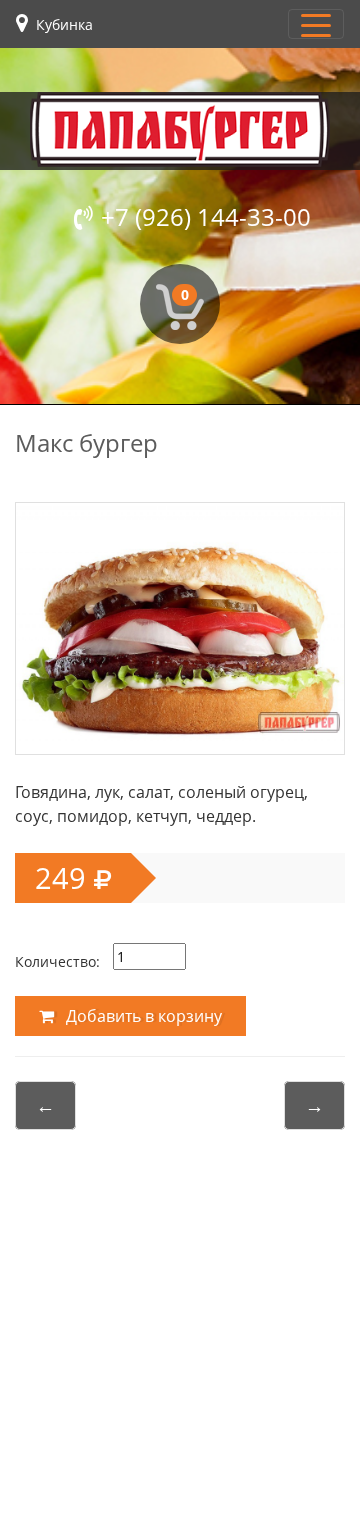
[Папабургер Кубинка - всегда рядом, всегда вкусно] (180, 129)
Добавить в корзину (142, 1016)
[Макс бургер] (180, 623)
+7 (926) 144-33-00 (206, 216)
